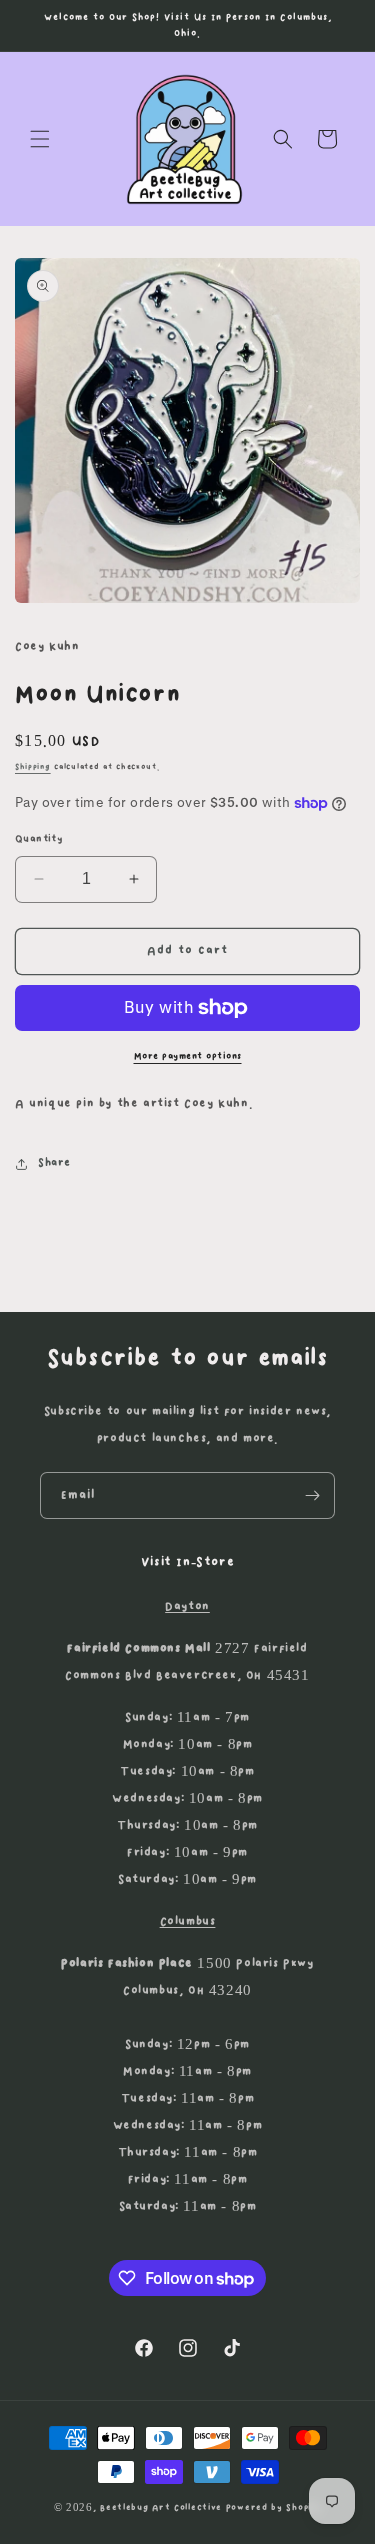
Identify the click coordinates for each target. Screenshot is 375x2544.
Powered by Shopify (274, 2507)
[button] (40, 139)
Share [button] (54, 1163)
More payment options (188, 1056)
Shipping (33, 767)
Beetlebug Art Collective (161, 2507)
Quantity (39, 839)
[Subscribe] (312, 1495)
